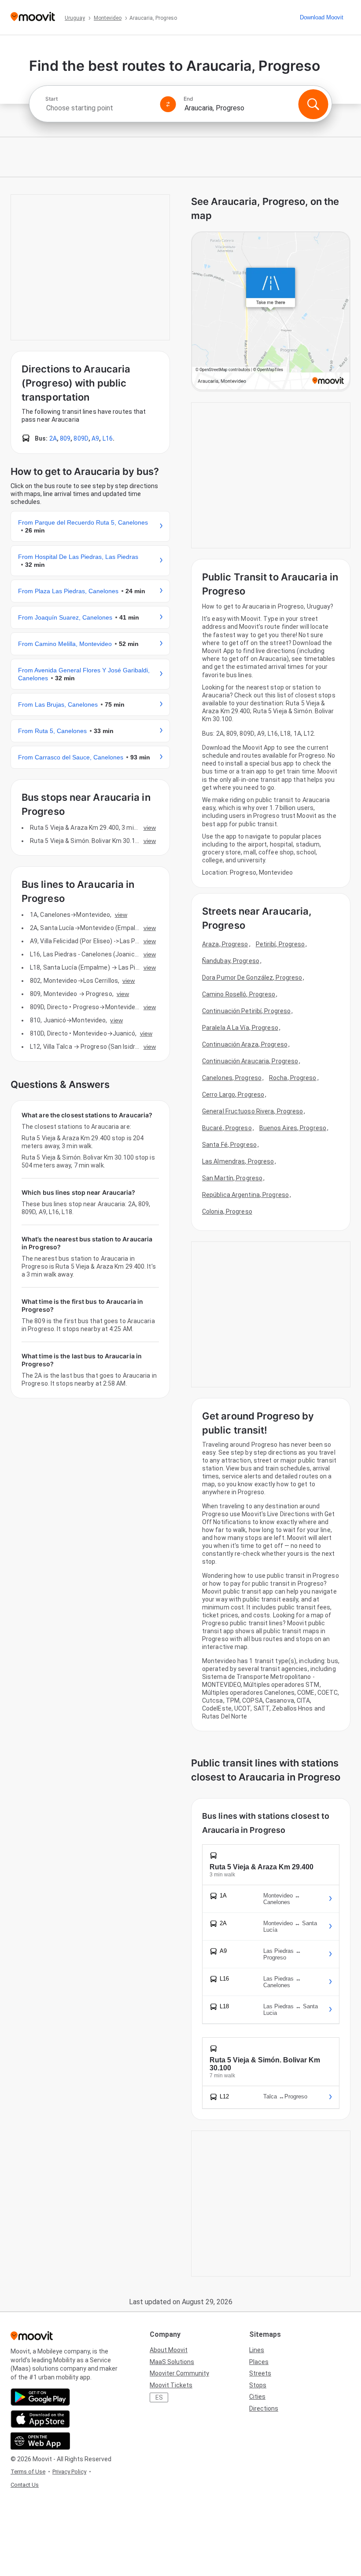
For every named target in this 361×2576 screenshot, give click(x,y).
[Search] (313, 104)
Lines (257, 2350)
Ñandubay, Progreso (231, 961)
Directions (264, 2408)
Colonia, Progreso (227, 1211)
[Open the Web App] (40, 2441)
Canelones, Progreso (232, 1078)
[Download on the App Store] (40, 2419)
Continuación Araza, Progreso (245, 1044)
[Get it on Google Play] (40, 2397)
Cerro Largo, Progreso (233, 1095)
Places (259, 2362)
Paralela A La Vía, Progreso (240, 1028)
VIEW (150, 828)
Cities (257, 2397)
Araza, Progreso (225, 944)
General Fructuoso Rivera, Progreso (252, 1111)
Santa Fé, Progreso (229, 1145)
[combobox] (99, 108)
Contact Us (25, 2485)
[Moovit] (33, 17)
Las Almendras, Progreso (238, 1161)
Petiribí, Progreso (280, 944)
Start (52, 99)
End (188, 99)
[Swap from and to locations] (168, 104)
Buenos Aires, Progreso (293, 1128)
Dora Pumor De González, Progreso (252, 978)
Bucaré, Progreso (227, 1128)
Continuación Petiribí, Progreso (246, 1011)
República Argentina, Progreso (245, 1195)
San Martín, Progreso (232, 1178)
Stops (258, 2385)
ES (159, 2397)
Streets (260, 2373)
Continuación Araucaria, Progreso (250, 1061)
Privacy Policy (69, 2472)
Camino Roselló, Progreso (239, 994)
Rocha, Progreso (293, 1078)
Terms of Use (28, 2472)
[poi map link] (271, 312)
